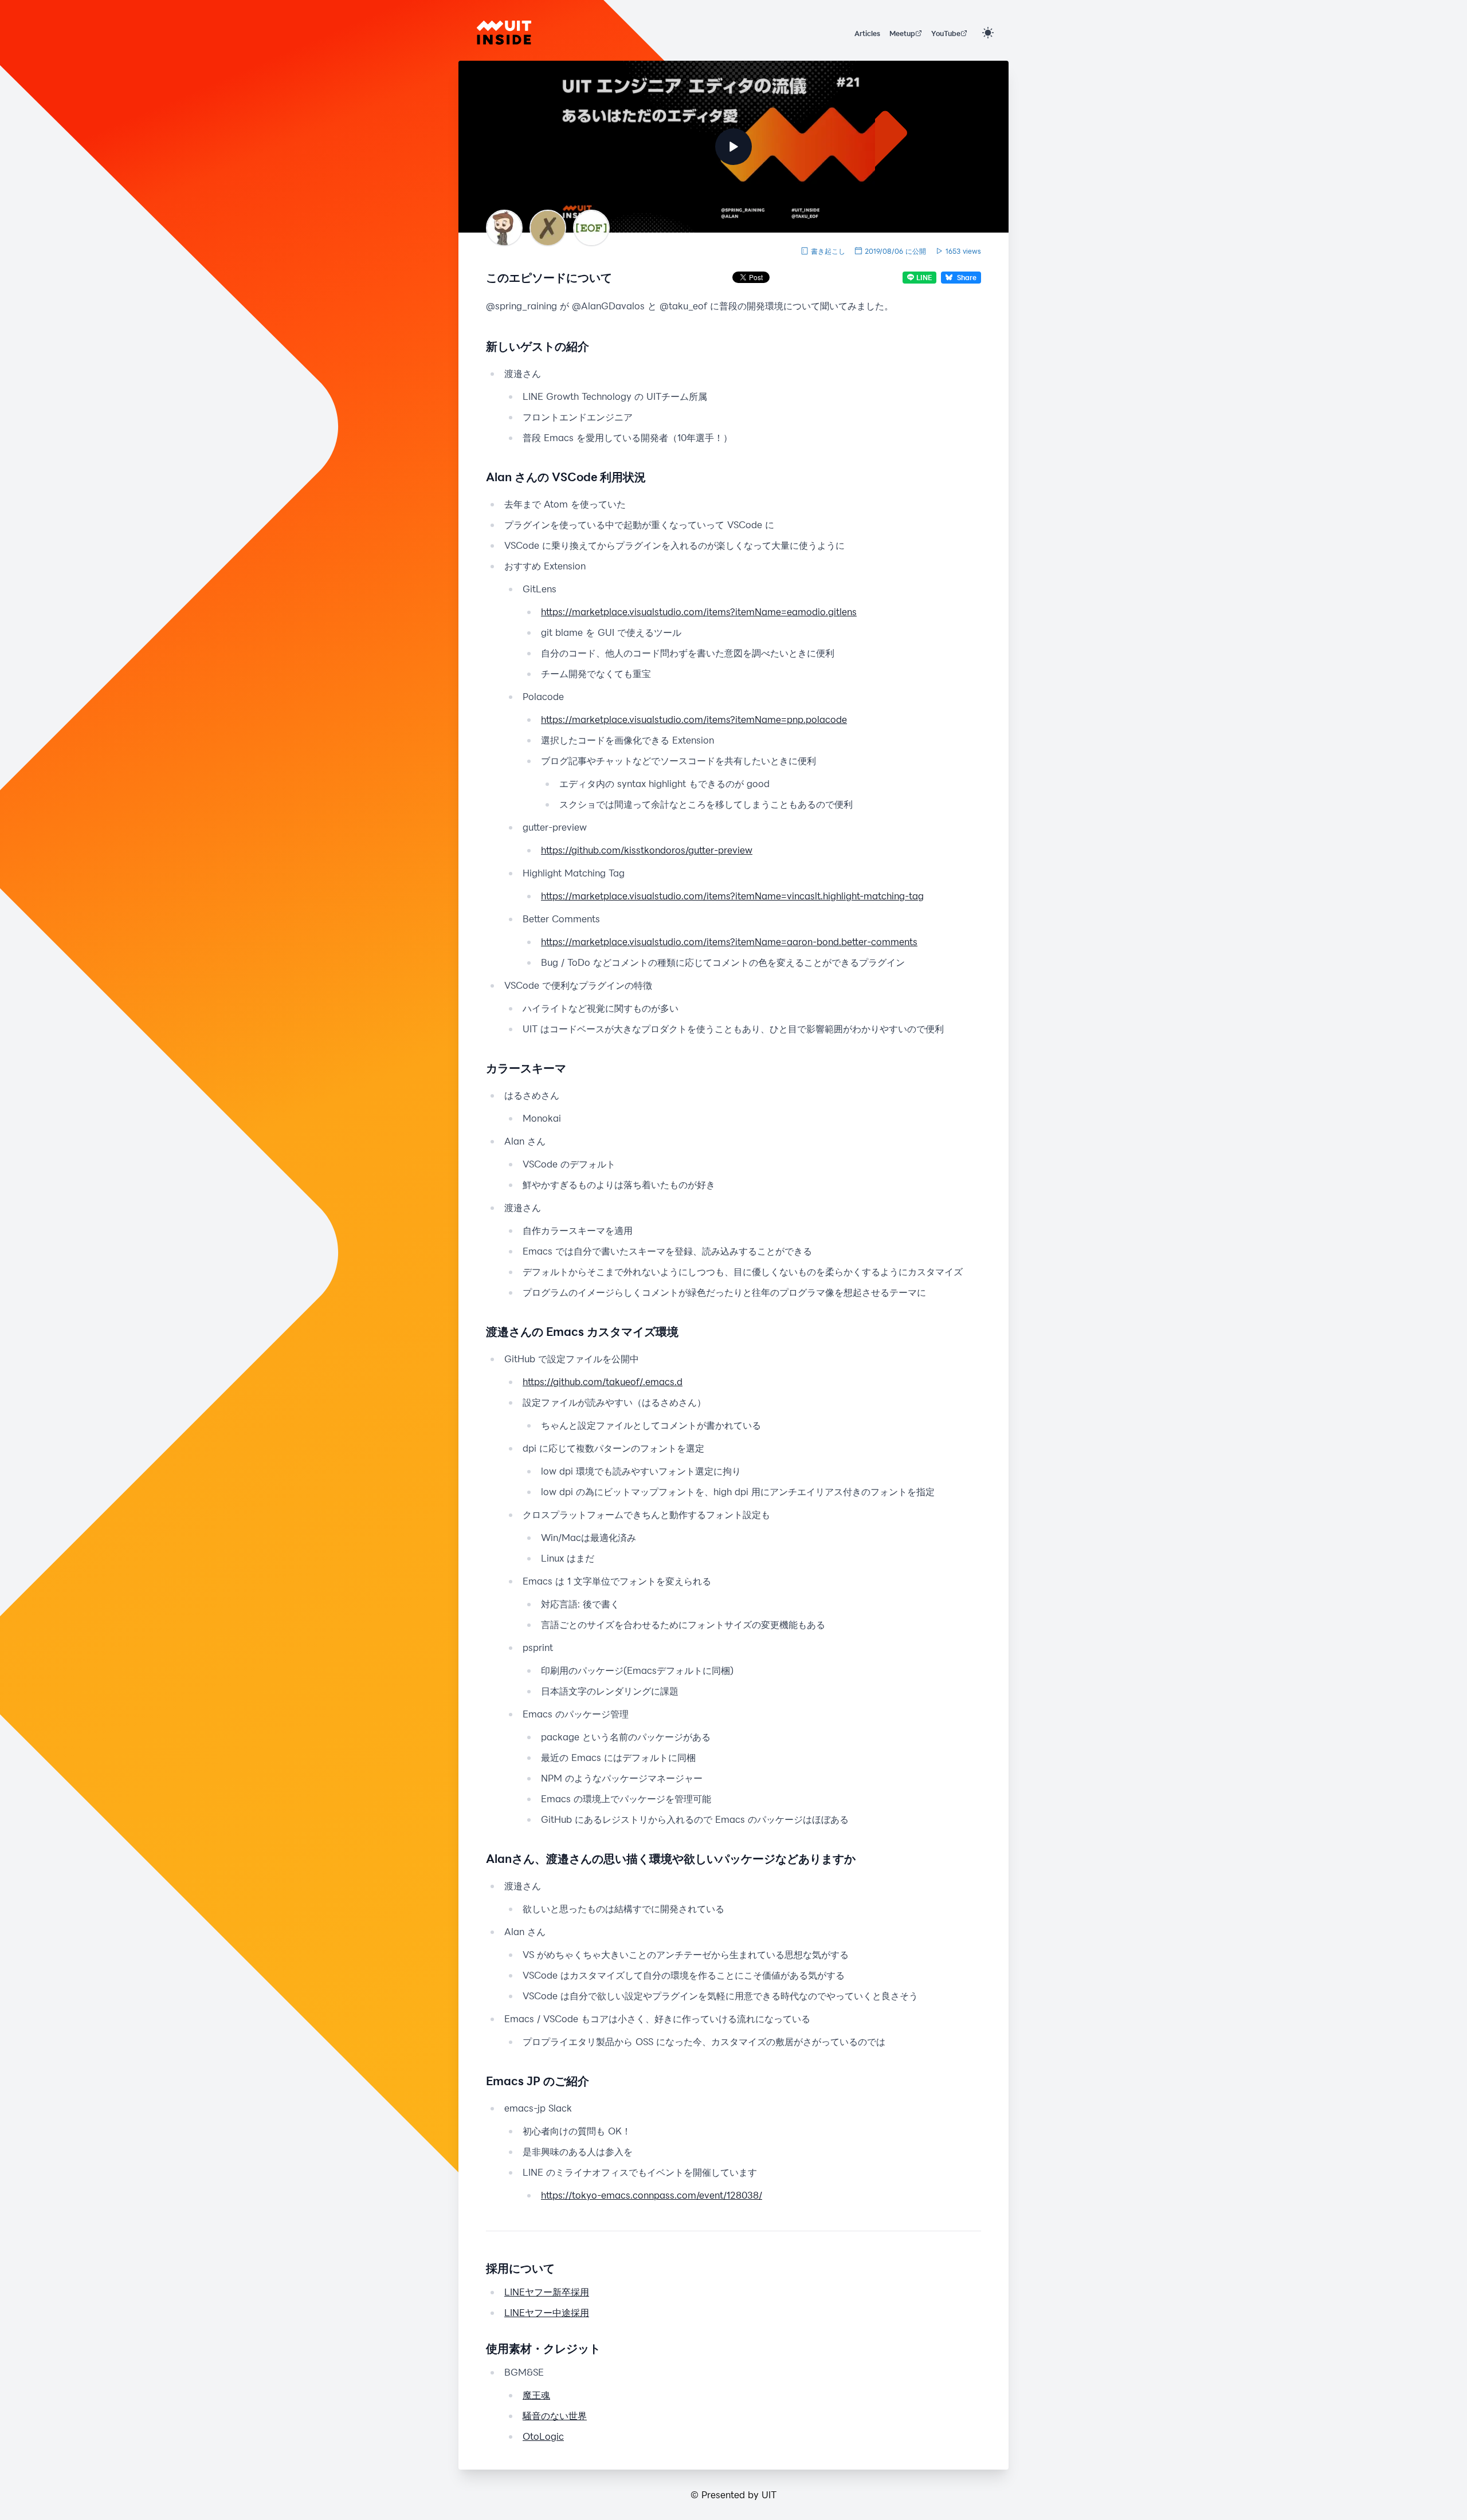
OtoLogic (543, 2436)
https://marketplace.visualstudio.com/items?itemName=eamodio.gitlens (699, 612)
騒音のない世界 (555, 2415)
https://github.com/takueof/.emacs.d (603, 1381)
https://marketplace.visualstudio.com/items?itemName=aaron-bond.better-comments (729, 941)
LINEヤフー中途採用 (547, 2312)
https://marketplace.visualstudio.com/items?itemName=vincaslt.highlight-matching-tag (732, 896)
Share (967, 277)
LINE (924, 277)
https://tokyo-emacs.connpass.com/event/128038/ (652, 2195)
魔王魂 (536, 2395)
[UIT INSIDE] (504, 33)
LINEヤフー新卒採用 (547, 2292)
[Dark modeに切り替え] (988, 33)
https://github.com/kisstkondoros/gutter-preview (647, 850)
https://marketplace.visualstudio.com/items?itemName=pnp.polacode (694, 719)
